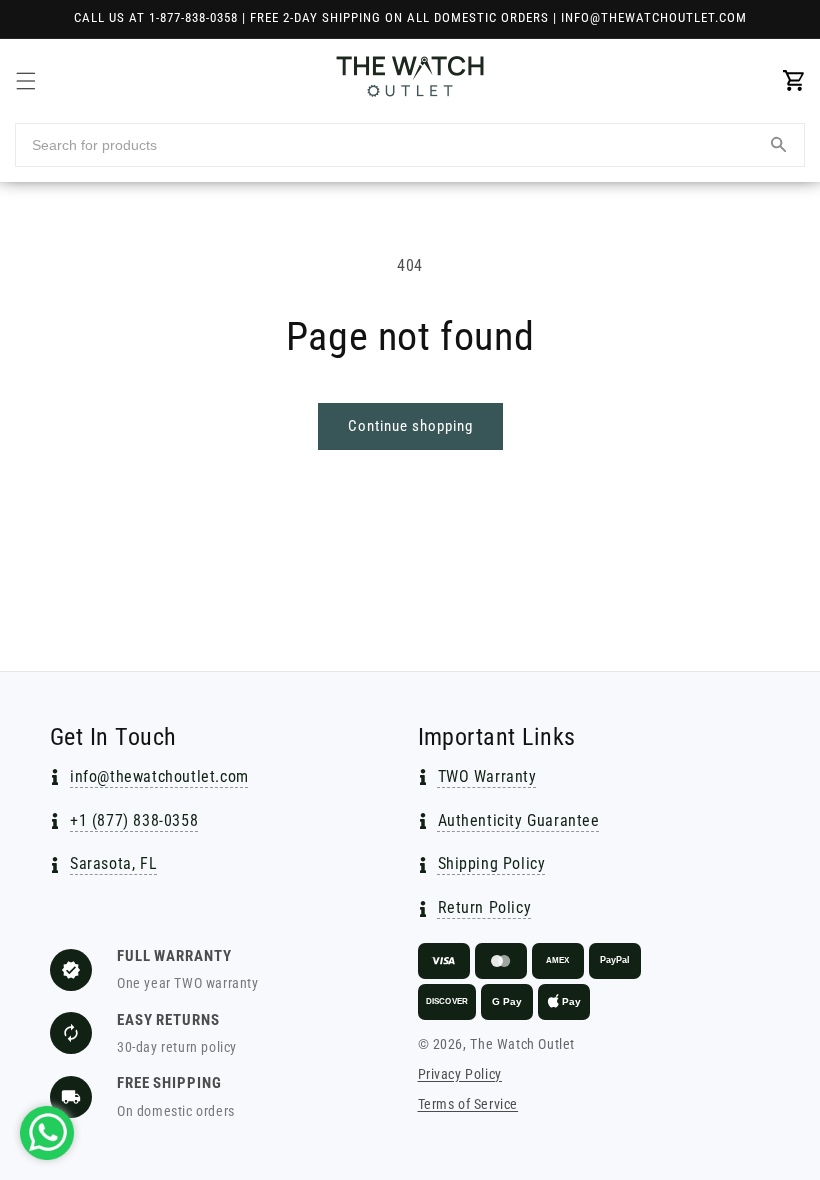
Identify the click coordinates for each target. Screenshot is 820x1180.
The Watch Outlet (522, 1044)
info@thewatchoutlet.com (159, 776)
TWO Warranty (487, 776)
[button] (26, 81)
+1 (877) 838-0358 (134, 820)
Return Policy (485, 907)
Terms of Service (468, 1104)
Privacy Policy (460, 1074)
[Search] (778, 145)
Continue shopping (410, 426)
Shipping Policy (492, 863)
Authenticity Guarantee (519, 820)
